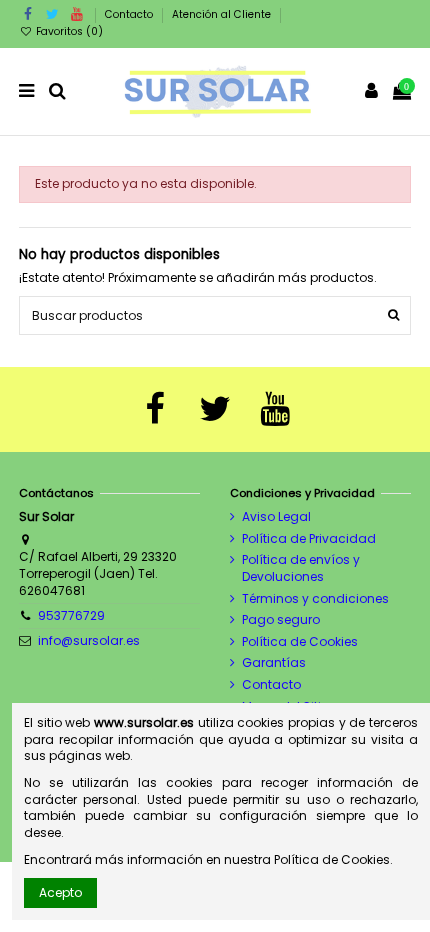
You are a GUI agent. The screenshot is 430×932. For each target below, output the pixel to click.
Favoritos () (67, 31)
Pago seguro (281, 620)
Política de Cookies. (333, 859)
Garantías (274, 663)
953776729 (71, 615)
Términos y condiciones (315, 599)
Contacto (130, 14)
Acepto (60, 892)
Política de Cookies (300, 642)
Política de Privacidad (309, 539)
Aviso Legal (276, 517)
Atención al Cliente (221, 14)
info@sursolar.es (89, 640)
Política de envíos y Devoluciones (301, 568)
